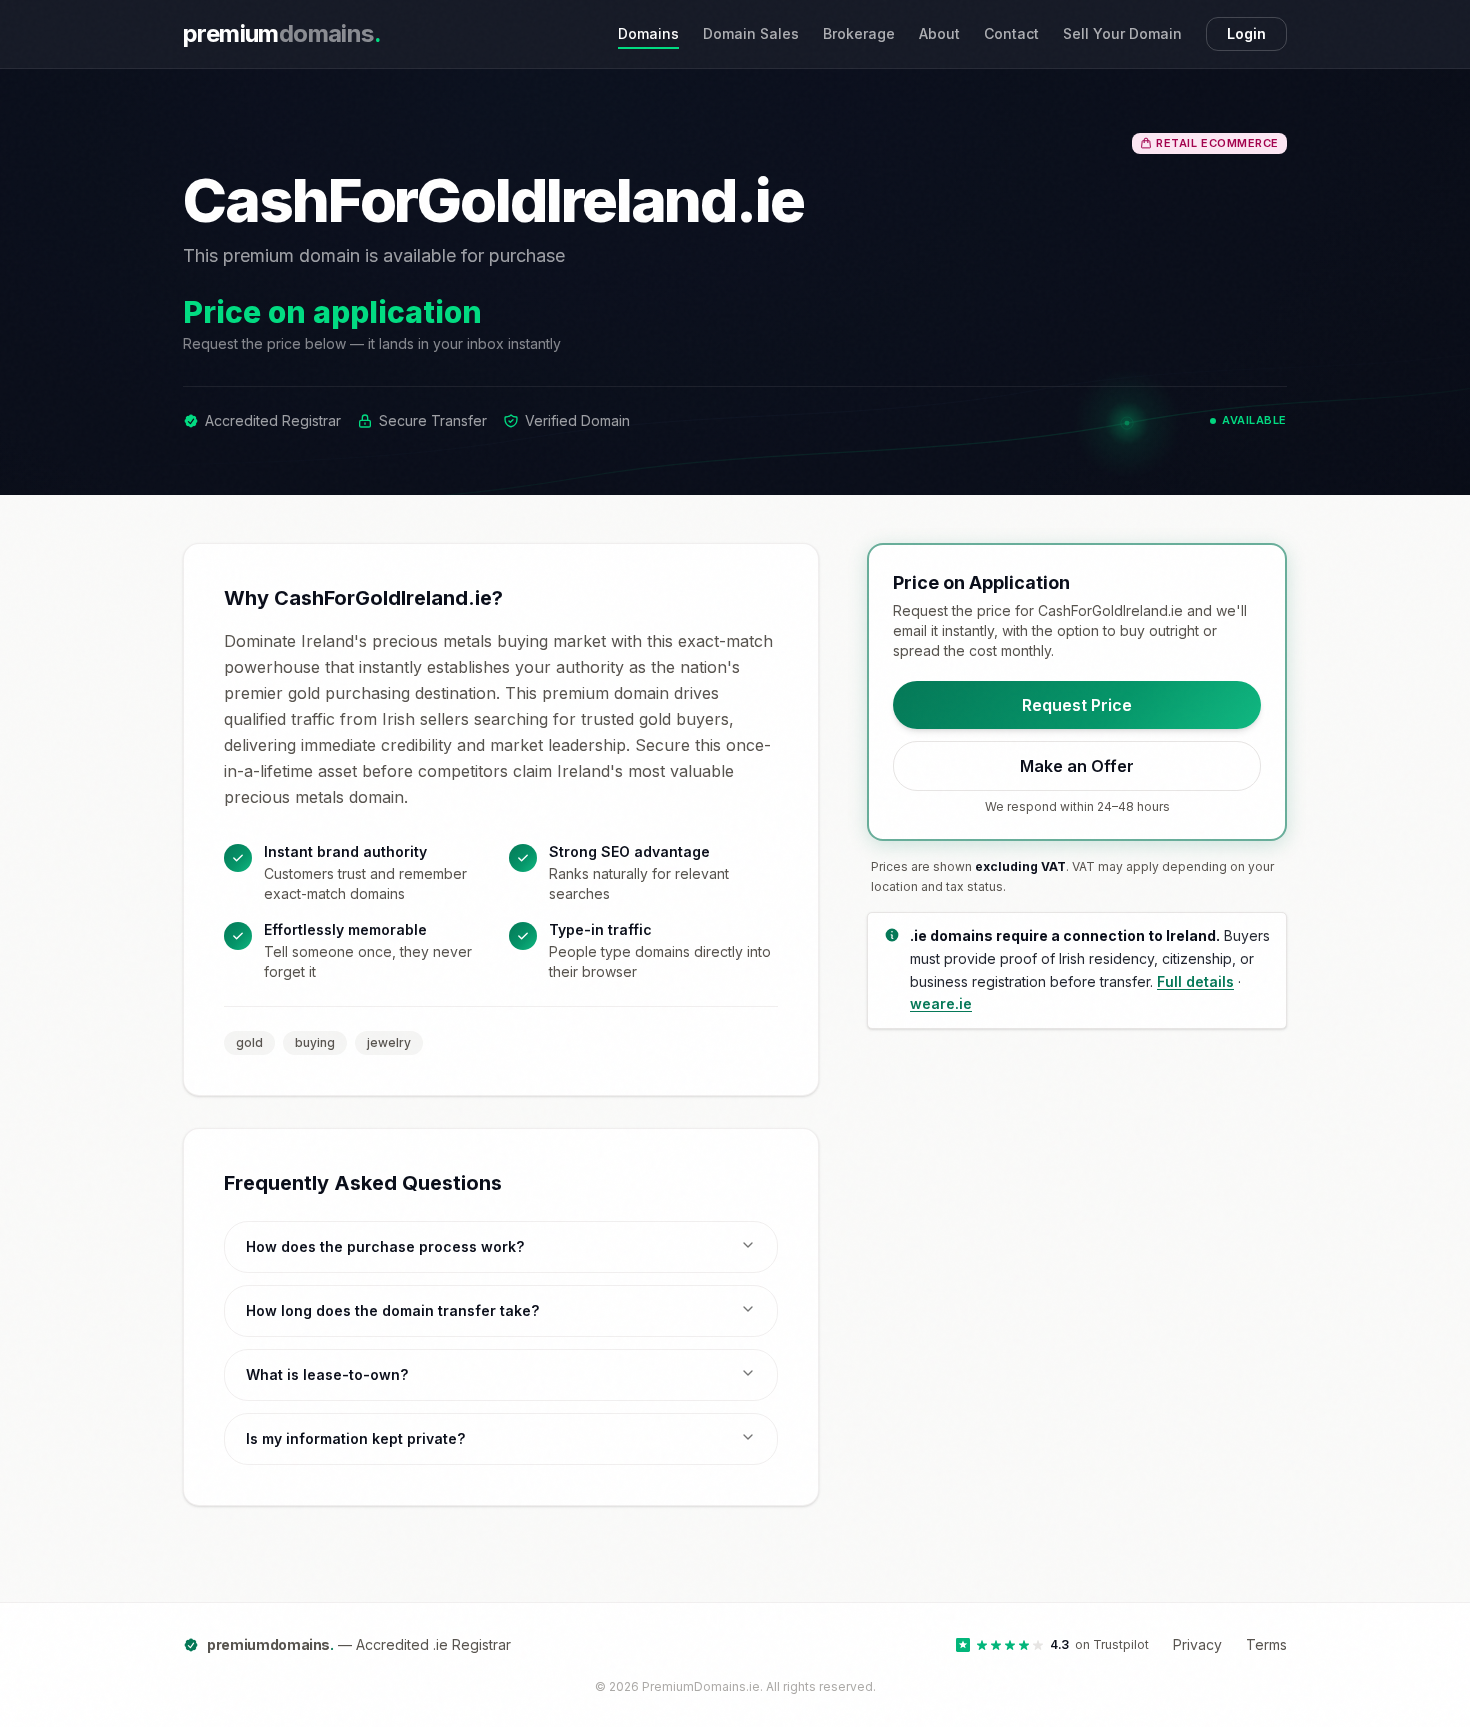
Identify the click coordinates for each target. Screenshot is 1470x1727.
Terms (1266, 1644)
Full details (1195, 980)
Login (1246, 33)
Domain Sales (751, 33)
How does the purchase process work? (385, 1246)
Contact (1011, 33)
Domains (648, 33)
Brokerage (859, 33)
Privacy (1197, 1644)
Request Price (1077, 705)
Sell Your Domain (1122, 33)
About (939, 33)
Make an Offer (1077, 766)
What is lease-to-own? (327, 1374)
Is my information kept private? (355, 1438)
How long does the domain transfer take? (392, 1310)
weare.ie (941, 1003)
